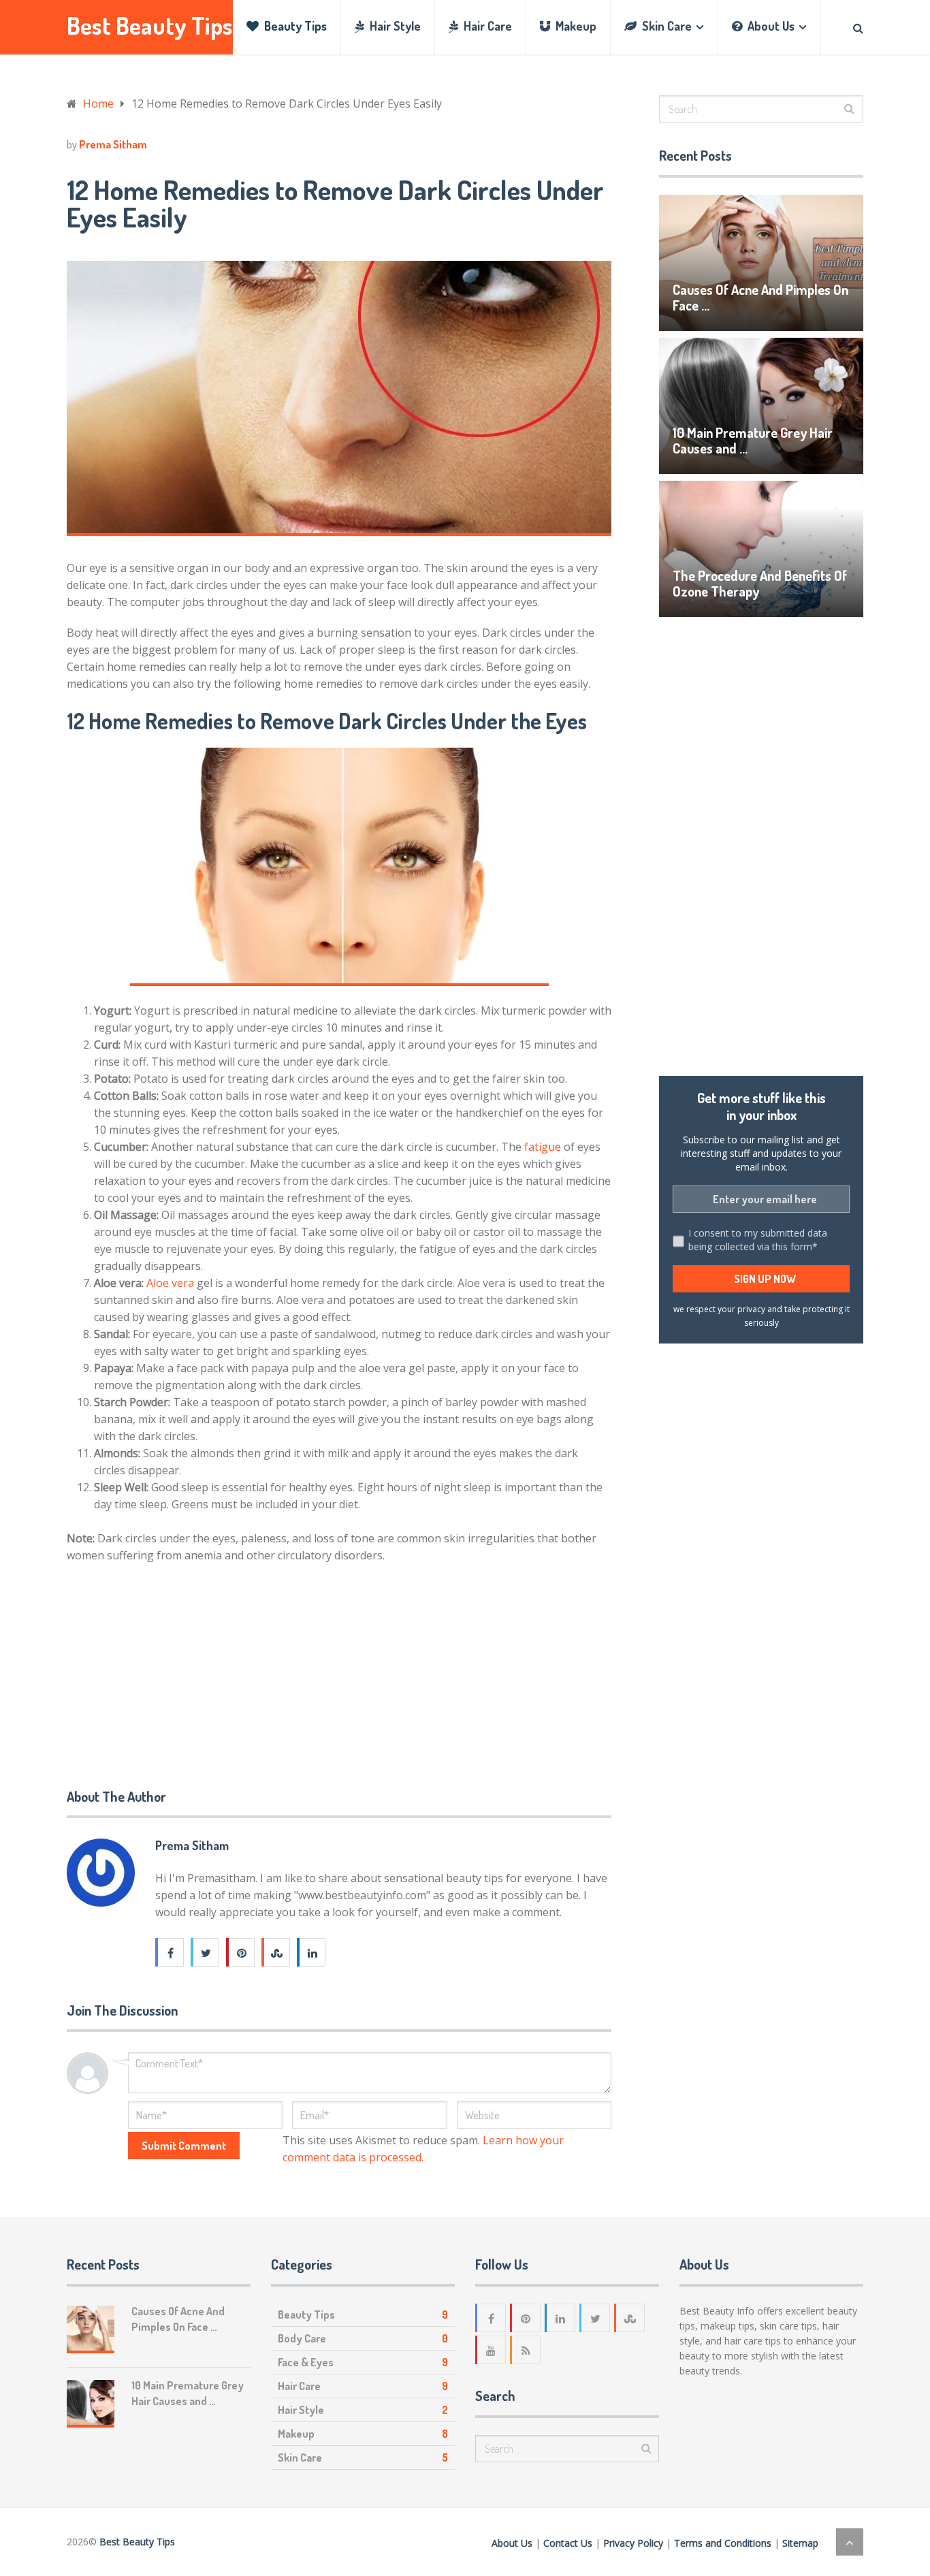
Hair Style (394, 26)
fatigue (543, 1147)
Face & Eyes (306, 2362)
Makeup (575, 26)
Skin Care (666, 26)
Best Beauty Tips (150, 26)
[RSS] (526, 2350)
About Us (770, 26)
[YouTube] (492, 2350)
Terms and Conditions (723, 2543)
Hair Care (486, 26)
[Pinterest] (526, 2318)
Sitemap (800, 2543)
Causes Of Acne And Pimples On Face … (760, 297)
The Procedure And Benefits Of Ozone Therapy (760, 583)
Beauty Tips (294, 26)
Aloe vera (170, 1283)
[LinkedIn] (561, 2318)
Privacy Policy (633, 2543)
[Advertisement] (169, 1670)
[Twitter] (596, 2318)
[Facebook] (492, 2318)
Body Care (302, 2338)
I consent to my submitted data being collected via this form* (758, 1240)
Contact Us (568, 2543)
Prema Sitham (113, 144)
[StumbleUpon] (630, 2318)
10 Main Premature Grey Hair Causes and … (753, 440)
